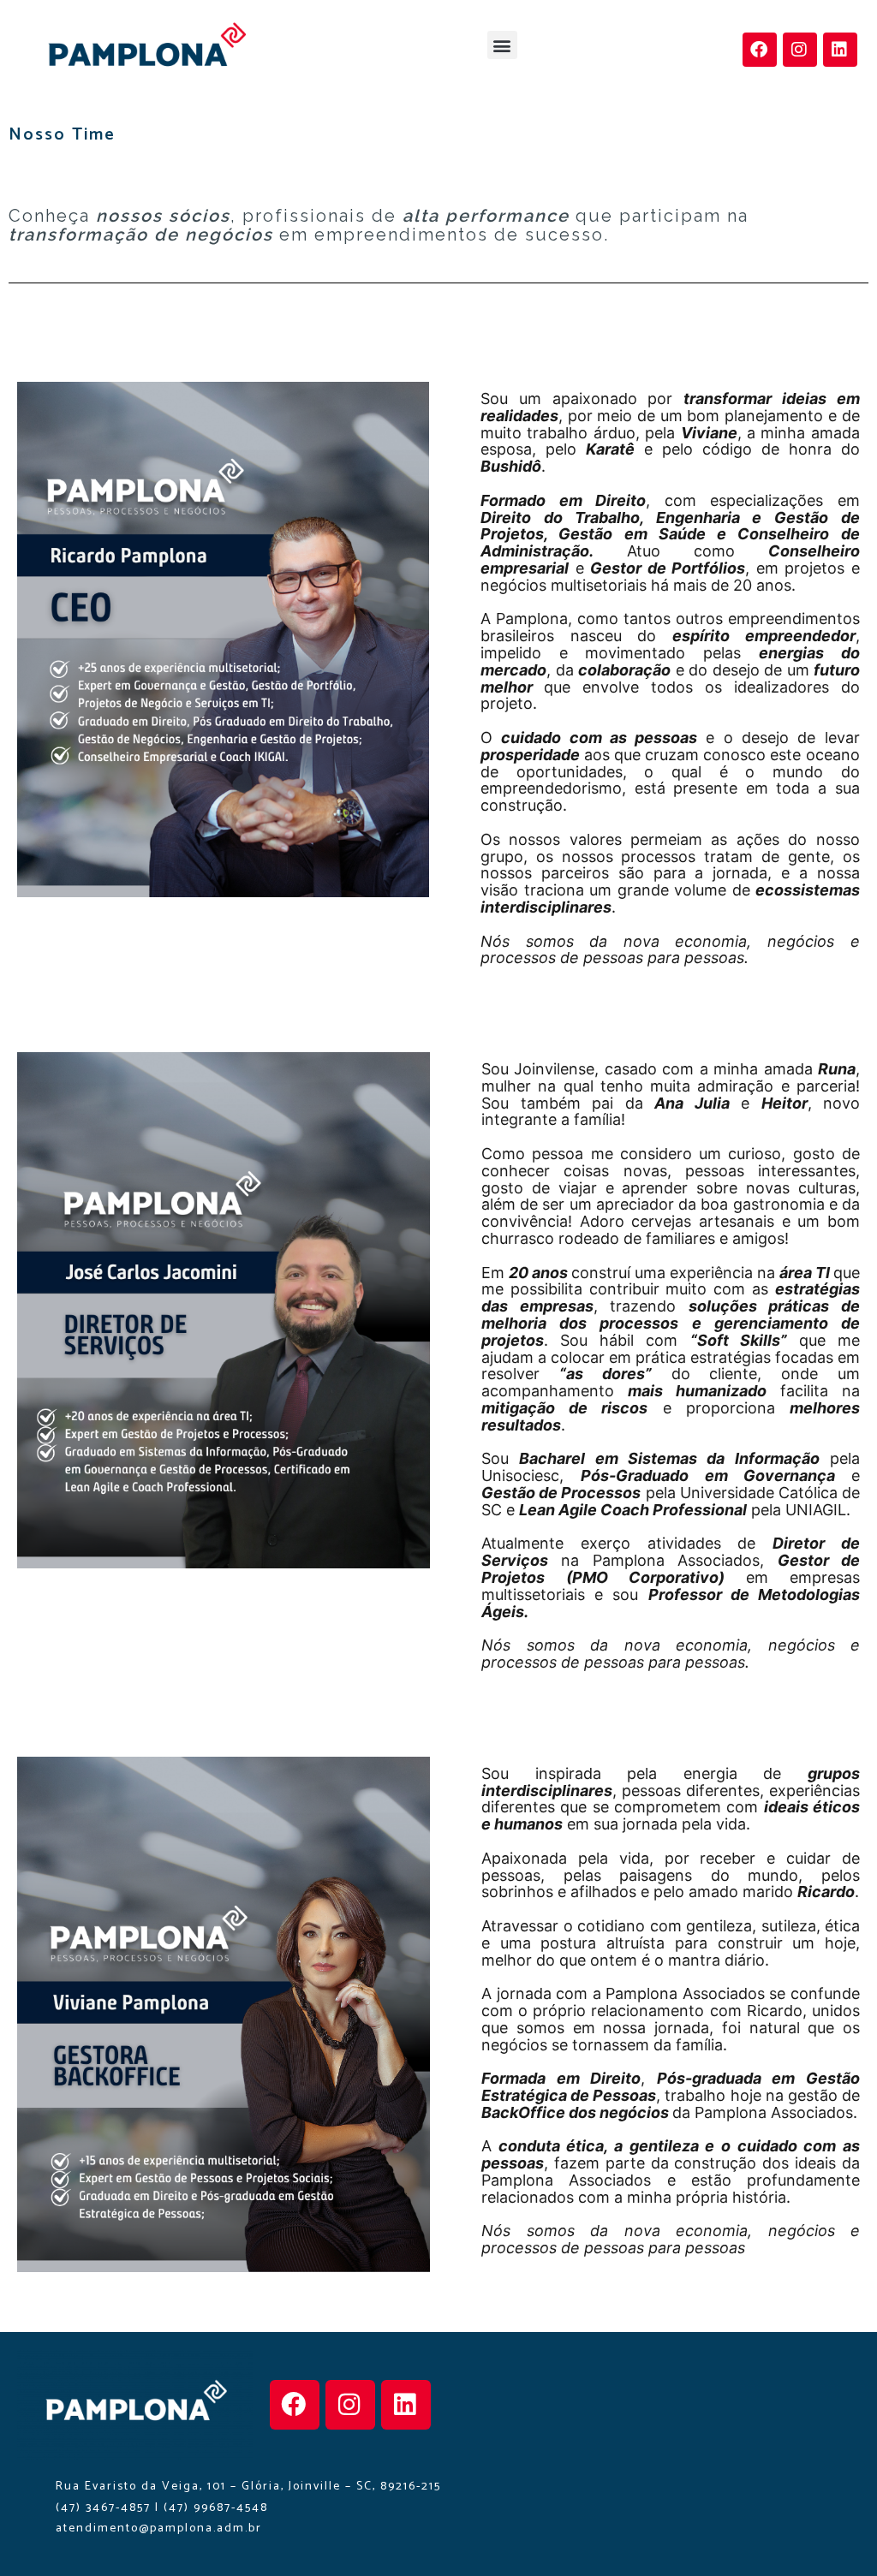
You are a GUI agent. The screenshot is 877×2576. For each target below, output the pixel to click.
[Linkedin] (840, 50)
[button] (502, 45)
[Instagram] (800, 50)
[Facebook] (760, 50)
